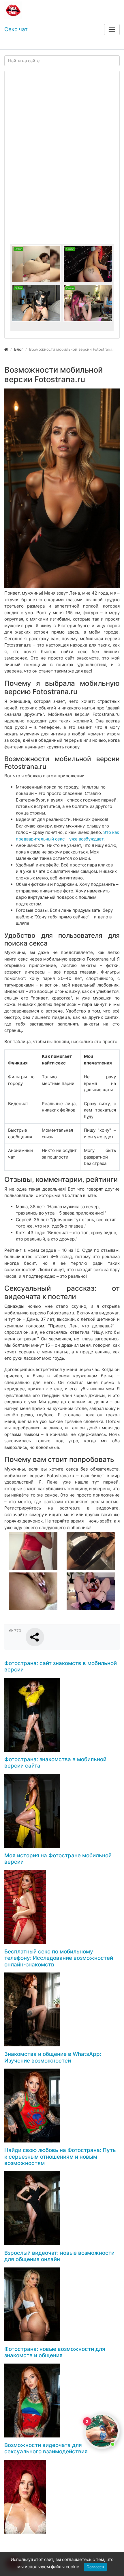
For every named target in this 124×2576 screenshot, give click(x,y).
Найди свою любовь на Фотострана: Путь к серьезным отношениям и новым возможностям (60, 2157)
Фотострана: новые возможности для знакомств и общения (55, 2352)
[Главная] (6, 349)
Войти (16, 44)
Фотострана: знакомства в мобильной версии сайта (55, 1763)
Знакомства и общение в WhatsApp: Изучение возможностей (53, 2057)
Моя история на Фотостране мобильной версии (58, 1859)
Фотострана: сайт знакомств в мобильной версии (61, 1667)
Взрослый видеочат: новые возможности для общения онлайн (59, 2256)
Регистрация (46, 44)
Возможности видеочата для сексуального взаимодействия (46, 2448)
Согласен (95, 2567)
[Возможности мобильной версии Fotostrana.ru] (62, 488)
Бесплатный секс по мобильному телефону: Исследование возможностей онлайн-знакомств (59, 1958)
